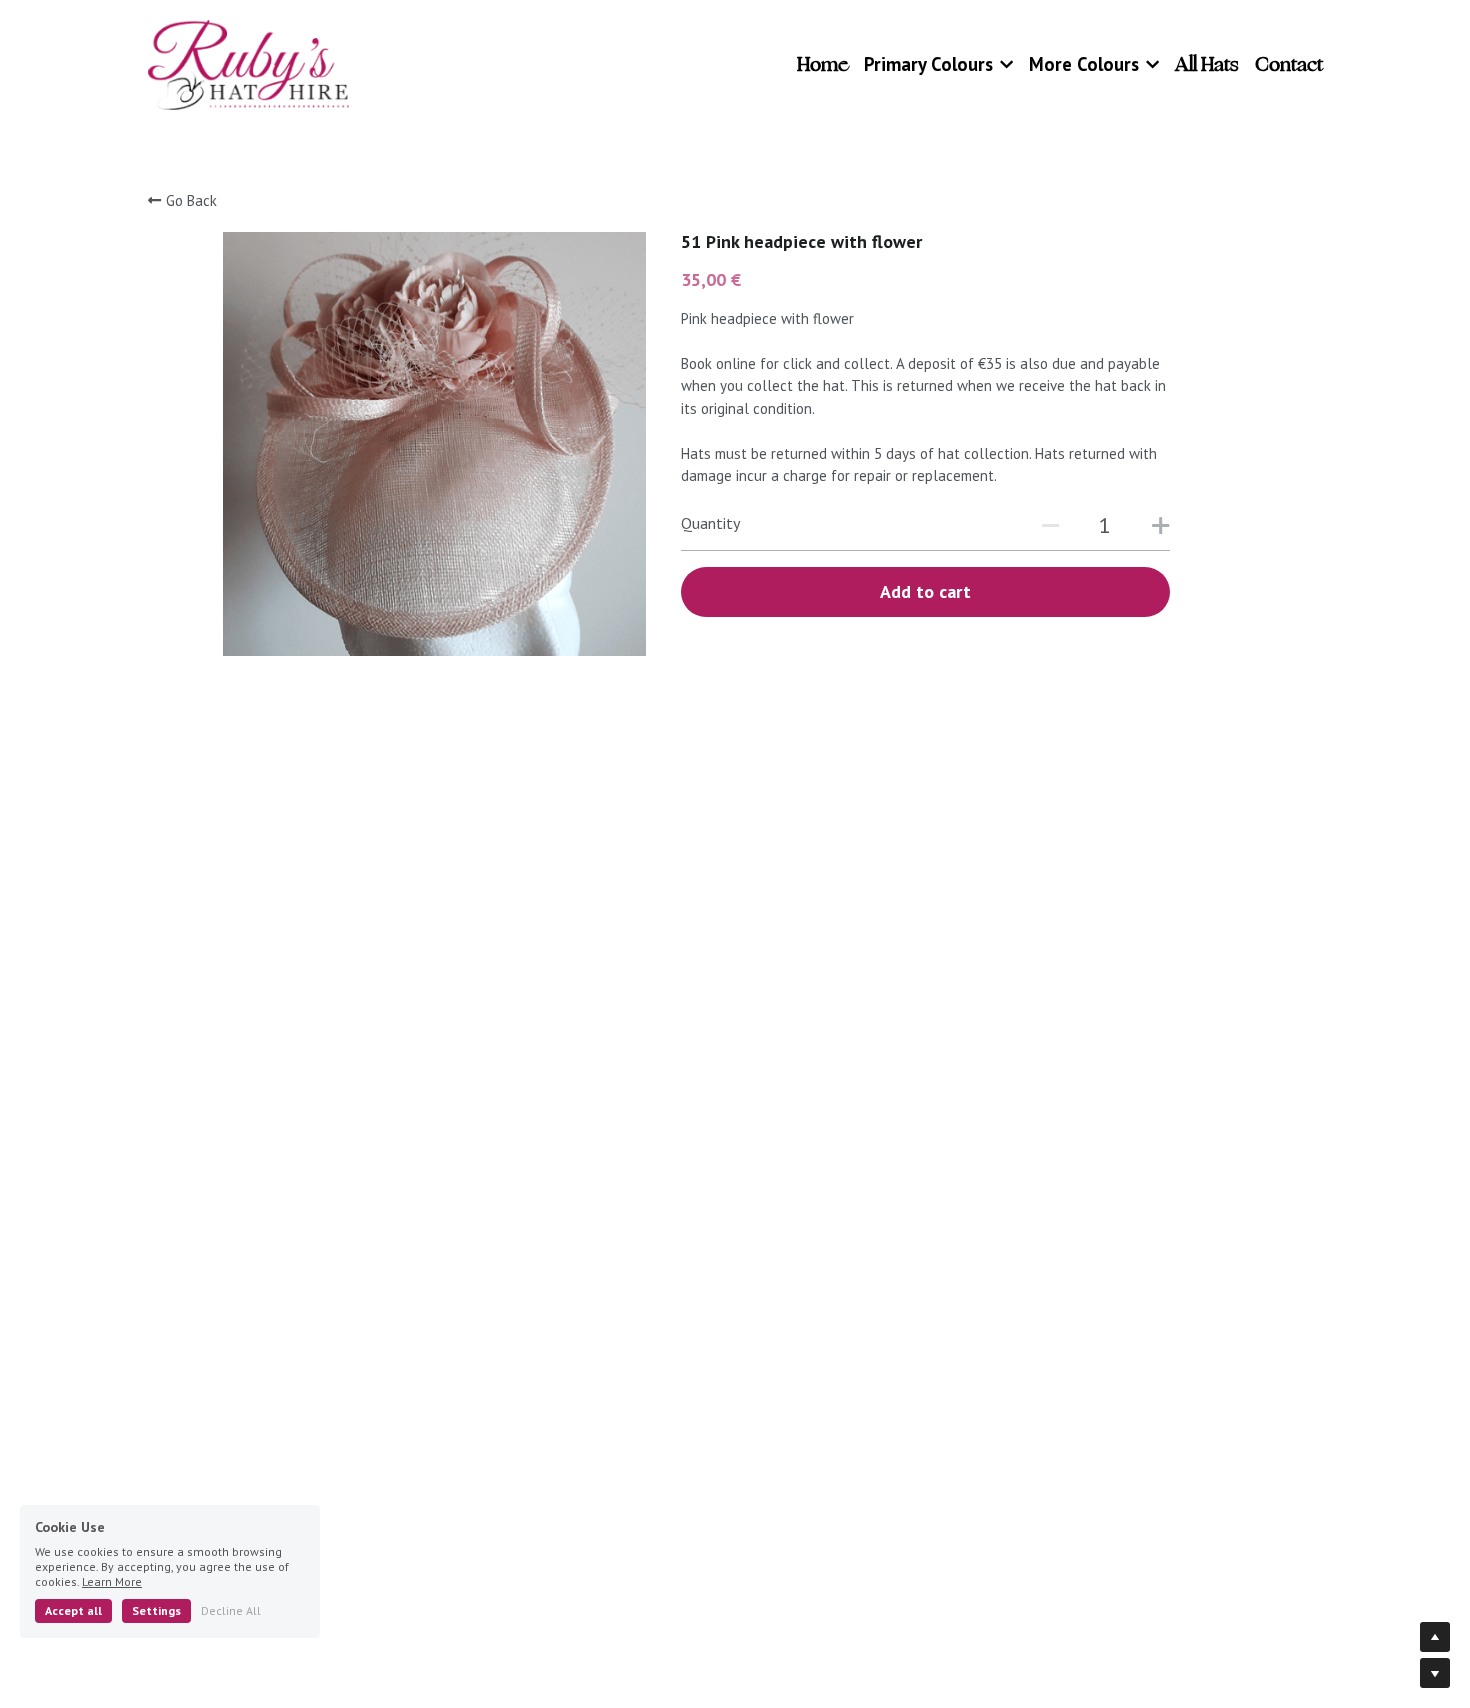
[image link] (249, 63)
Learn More (112, 1581)
